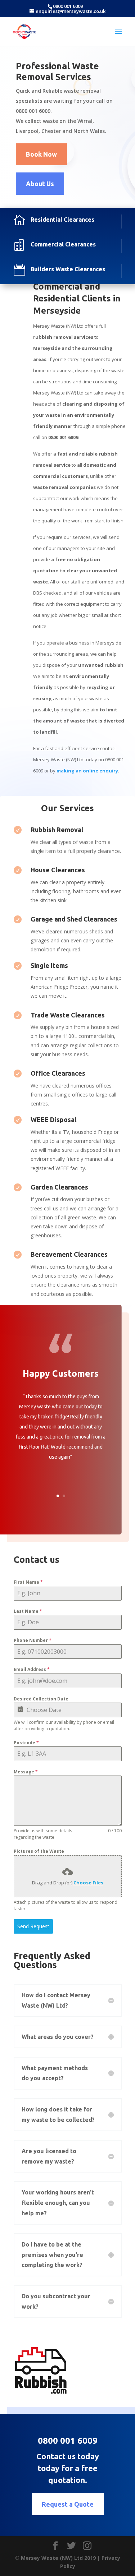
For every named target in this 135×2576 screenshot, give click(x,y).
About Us (40, 184)
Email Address (32, 1669)
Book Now (41, 154)
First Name (28, 1582)
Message (26, 1772)
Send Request (33, 1926)
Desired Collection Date (41, 1699)
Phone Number (33, 1640)
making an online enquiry (87, 771)
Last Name (28, 1611)
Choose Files (88, 1883)
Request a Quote (68, 2504)
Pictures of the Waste (39, 1851)
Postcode (26, 1743)
